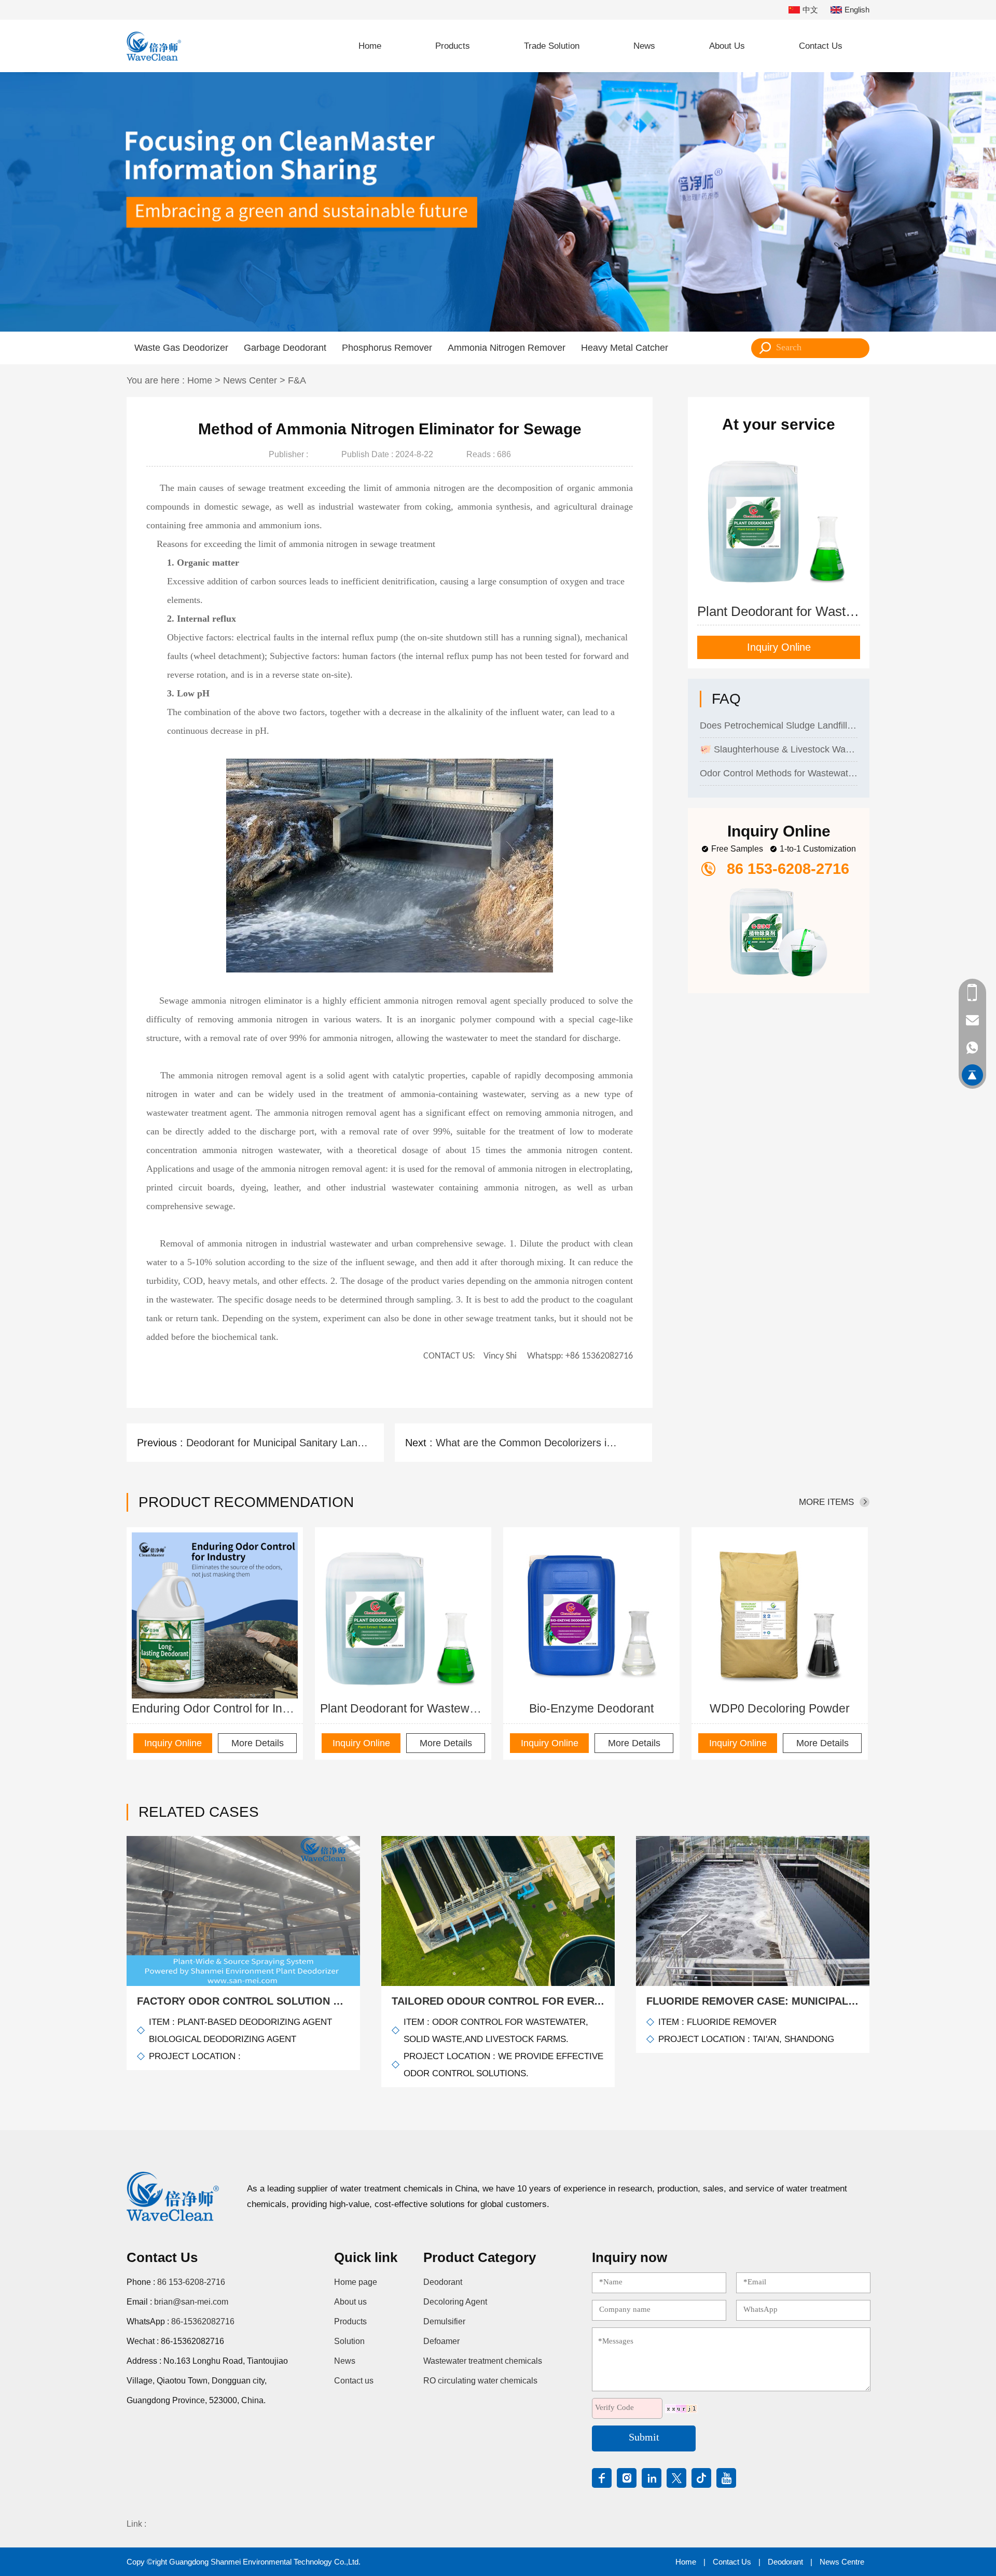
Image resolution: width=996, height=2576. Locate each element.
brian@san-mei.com (191, 2302)
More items (826, 1502)
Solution (349, 2341)
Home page (356, 2282)
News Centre (842, 2562)
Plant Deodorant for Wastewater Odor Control (403, 1708)
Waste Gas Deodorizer (181, 348)
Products (453, 46)
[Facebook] (602, 2478)
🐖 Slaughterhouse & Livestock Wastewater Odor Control (779, 723)
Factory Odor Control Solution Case (243, 2001)
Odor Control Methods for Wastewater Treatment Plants (779, 747)
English (857, 10)
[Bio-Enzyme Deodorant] (591, 1615)
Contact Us (821, 46)
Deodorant (443, 2282)
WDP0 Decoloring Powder (780, 1708)
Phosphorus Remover (387, 348)
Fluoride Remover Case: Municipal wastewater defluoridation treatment (753, 2001)
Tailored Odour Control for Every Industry (498, 2001)
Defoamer (441, 2341)
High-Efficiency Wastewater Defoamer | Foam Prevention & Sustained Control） (779, 771)
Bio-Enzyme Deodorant (591, 1708)
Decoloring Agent (455, 2302)
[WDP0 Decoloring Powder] (780, 1615)
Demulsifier (444, 2321)
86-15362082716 (203, 2321)
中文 (810, 10)
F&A (297, 380)
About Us (727, 46)
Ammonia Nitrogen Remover (507, 348)
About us (350, 2302)
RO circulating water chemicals (480, 2381)
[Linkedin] (652, 2478)
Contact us (354, 2381)
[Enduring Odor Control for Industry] (215, 1615)
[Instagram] (627, 2478)
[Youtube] (726, 2478)
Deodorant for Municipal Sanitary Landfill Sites (279, 1443)
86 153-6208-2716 (191, 2282)
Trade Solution (552, 46)
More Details (258, 1743)
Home (370, 46)
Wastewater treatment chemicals (483, 2361)
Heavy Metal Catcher (625, 348)
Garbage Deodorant (285, 348)
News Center (250, 380)
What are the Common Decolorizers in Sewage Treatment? (528, 1443)
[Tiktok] (701, 2478)
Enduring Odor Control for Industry (215, 1708)
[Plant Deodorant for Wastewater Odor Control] (403, 1615)
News (644, 46)
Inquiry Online (779, 647)
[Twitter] (676, 2478)
